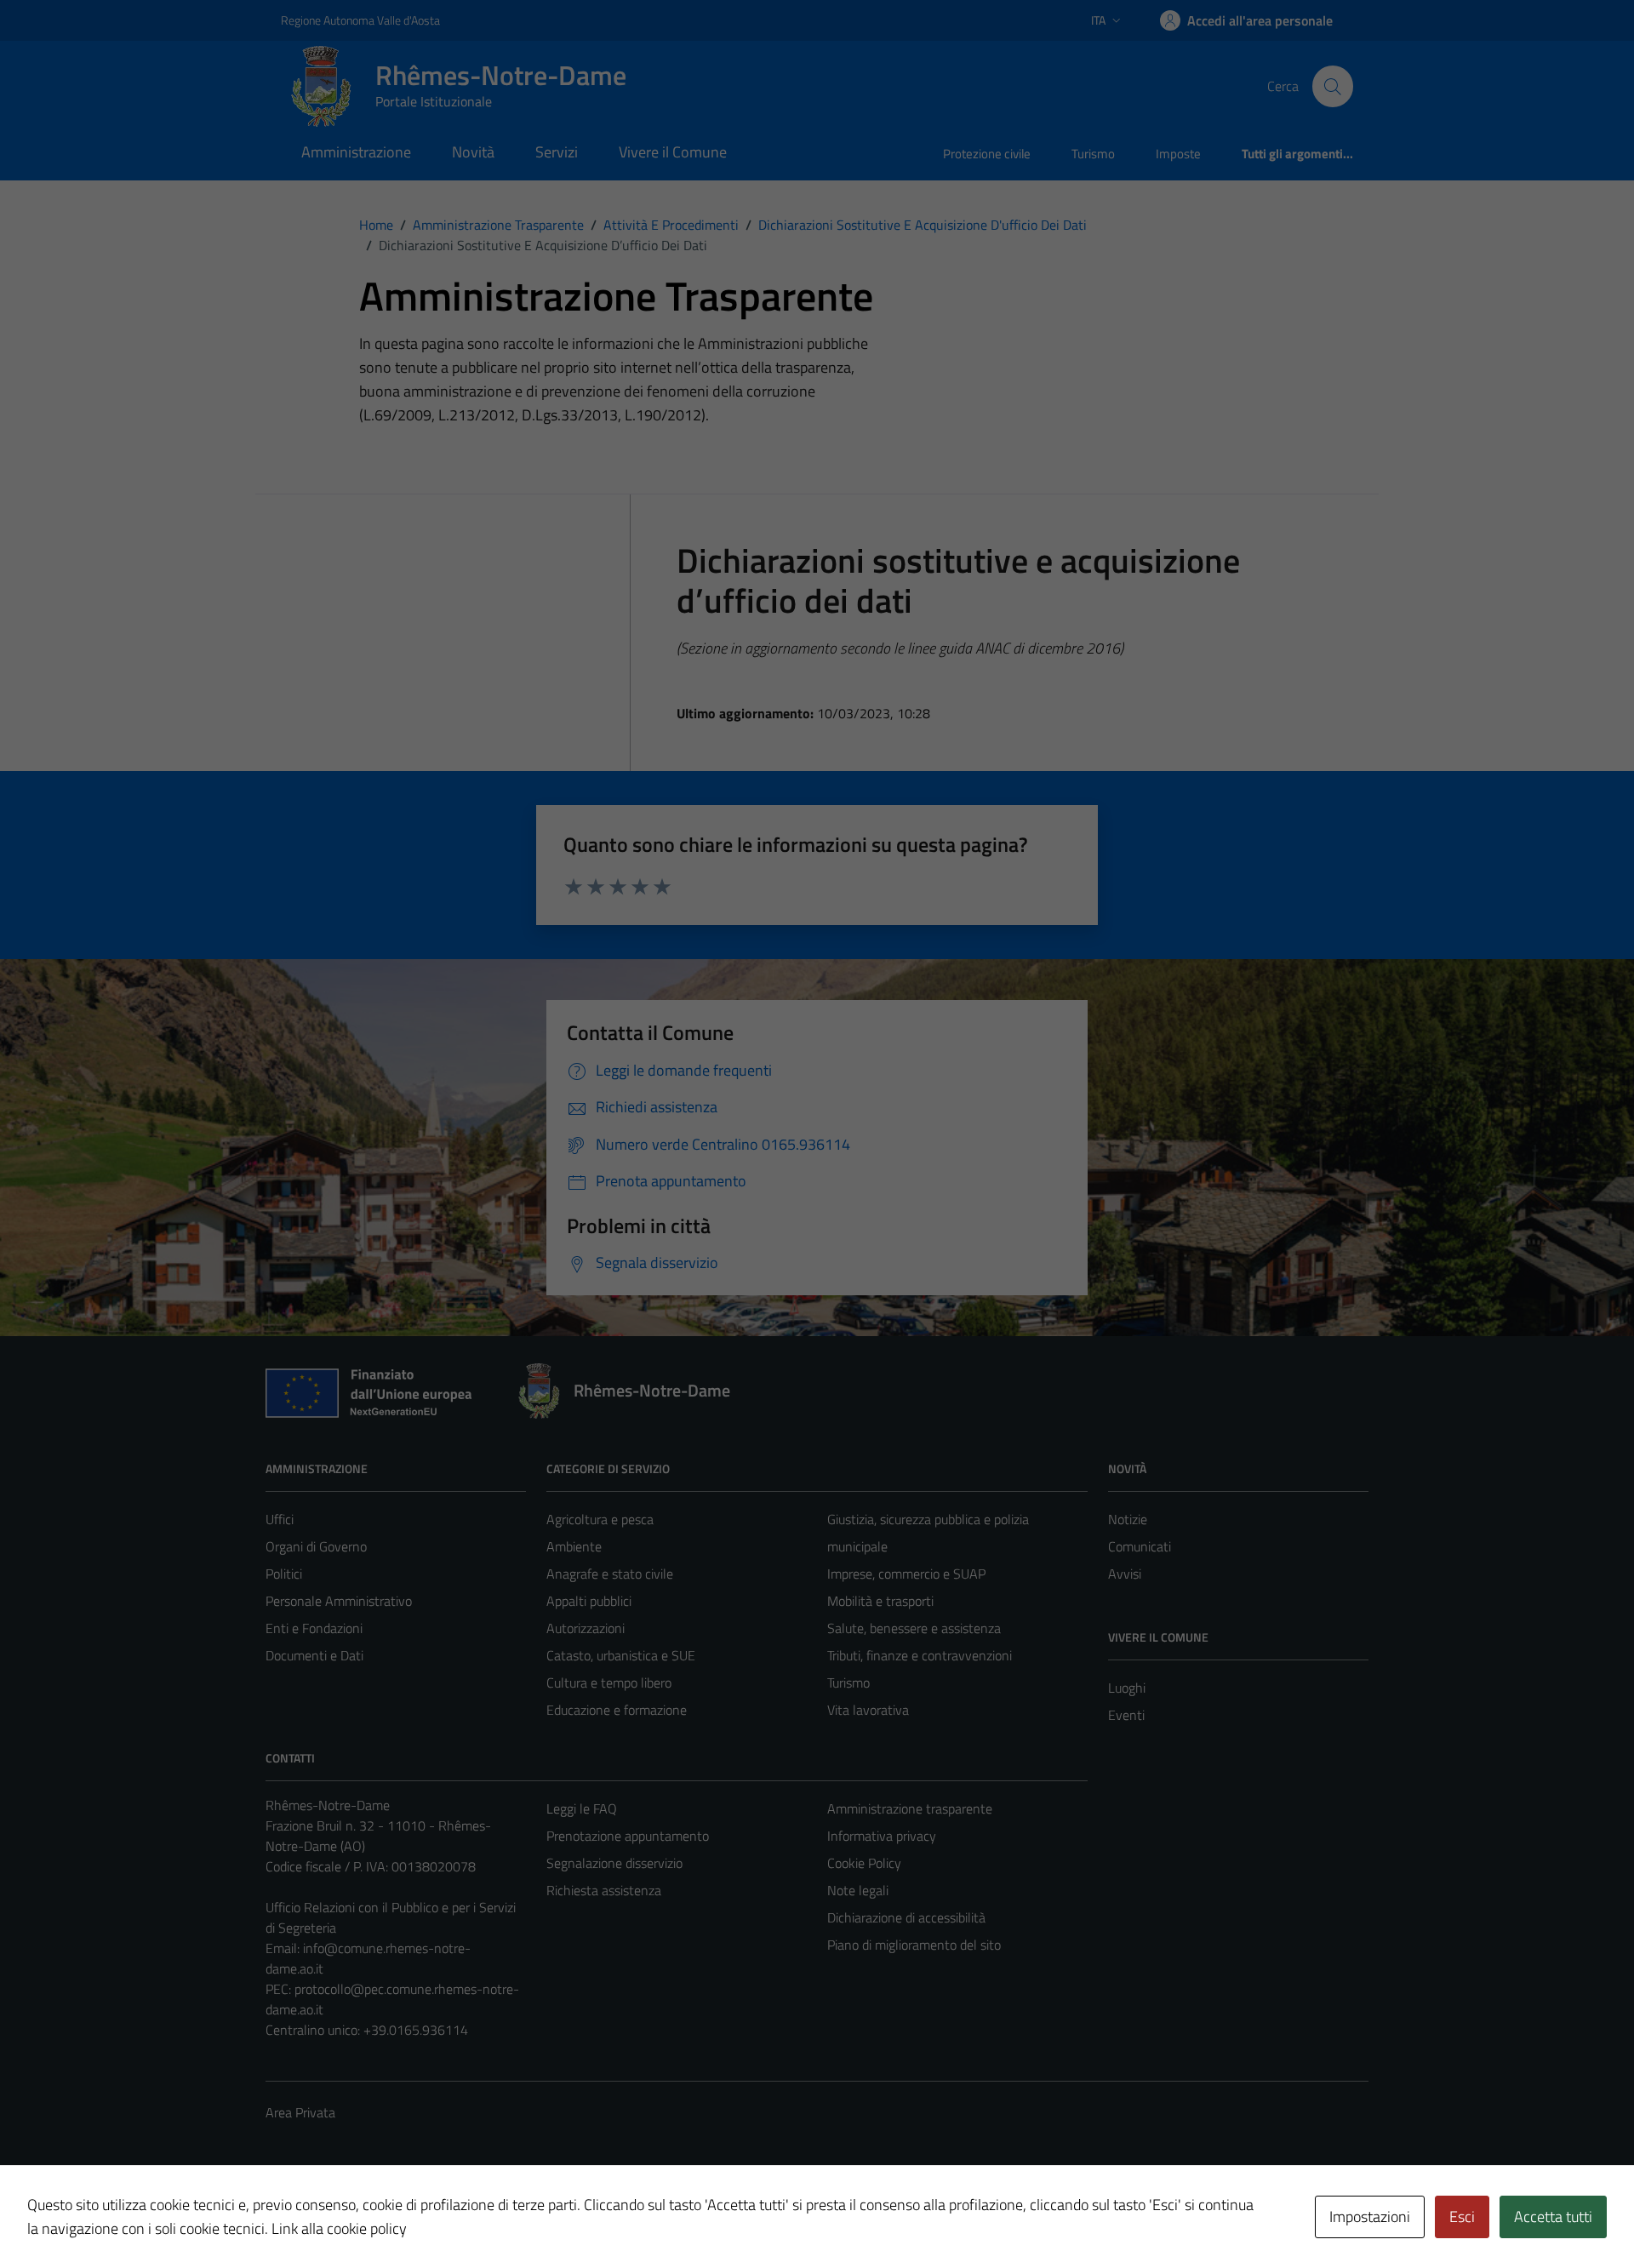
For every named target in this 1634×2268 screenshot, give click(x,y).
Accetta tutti (1553, 2217)
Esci (1462, 2217)
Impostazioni (1370, 2217)
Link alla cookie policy (339, 2228)
